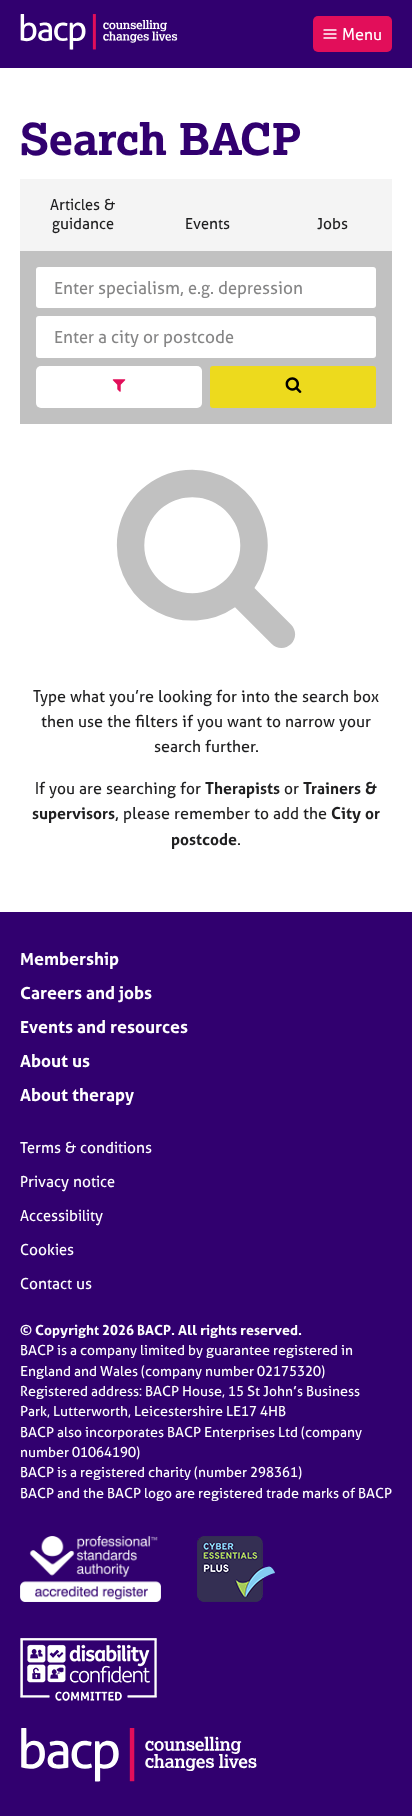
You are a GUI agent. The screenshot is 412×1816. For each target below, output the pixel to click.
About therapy (77, 1094)
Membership (69, 958)
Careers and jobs (86, 992)
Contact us (56, 1283)
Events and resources (104, 1026)
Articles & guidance (82, 222)
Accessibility (61, 1215)
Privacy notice (67, 1181)
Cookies (47, 1249)
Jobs (332, 232)
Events (207, 232)
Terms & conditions (86, 1147)
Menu (362, 34)
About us (55, 1060)
